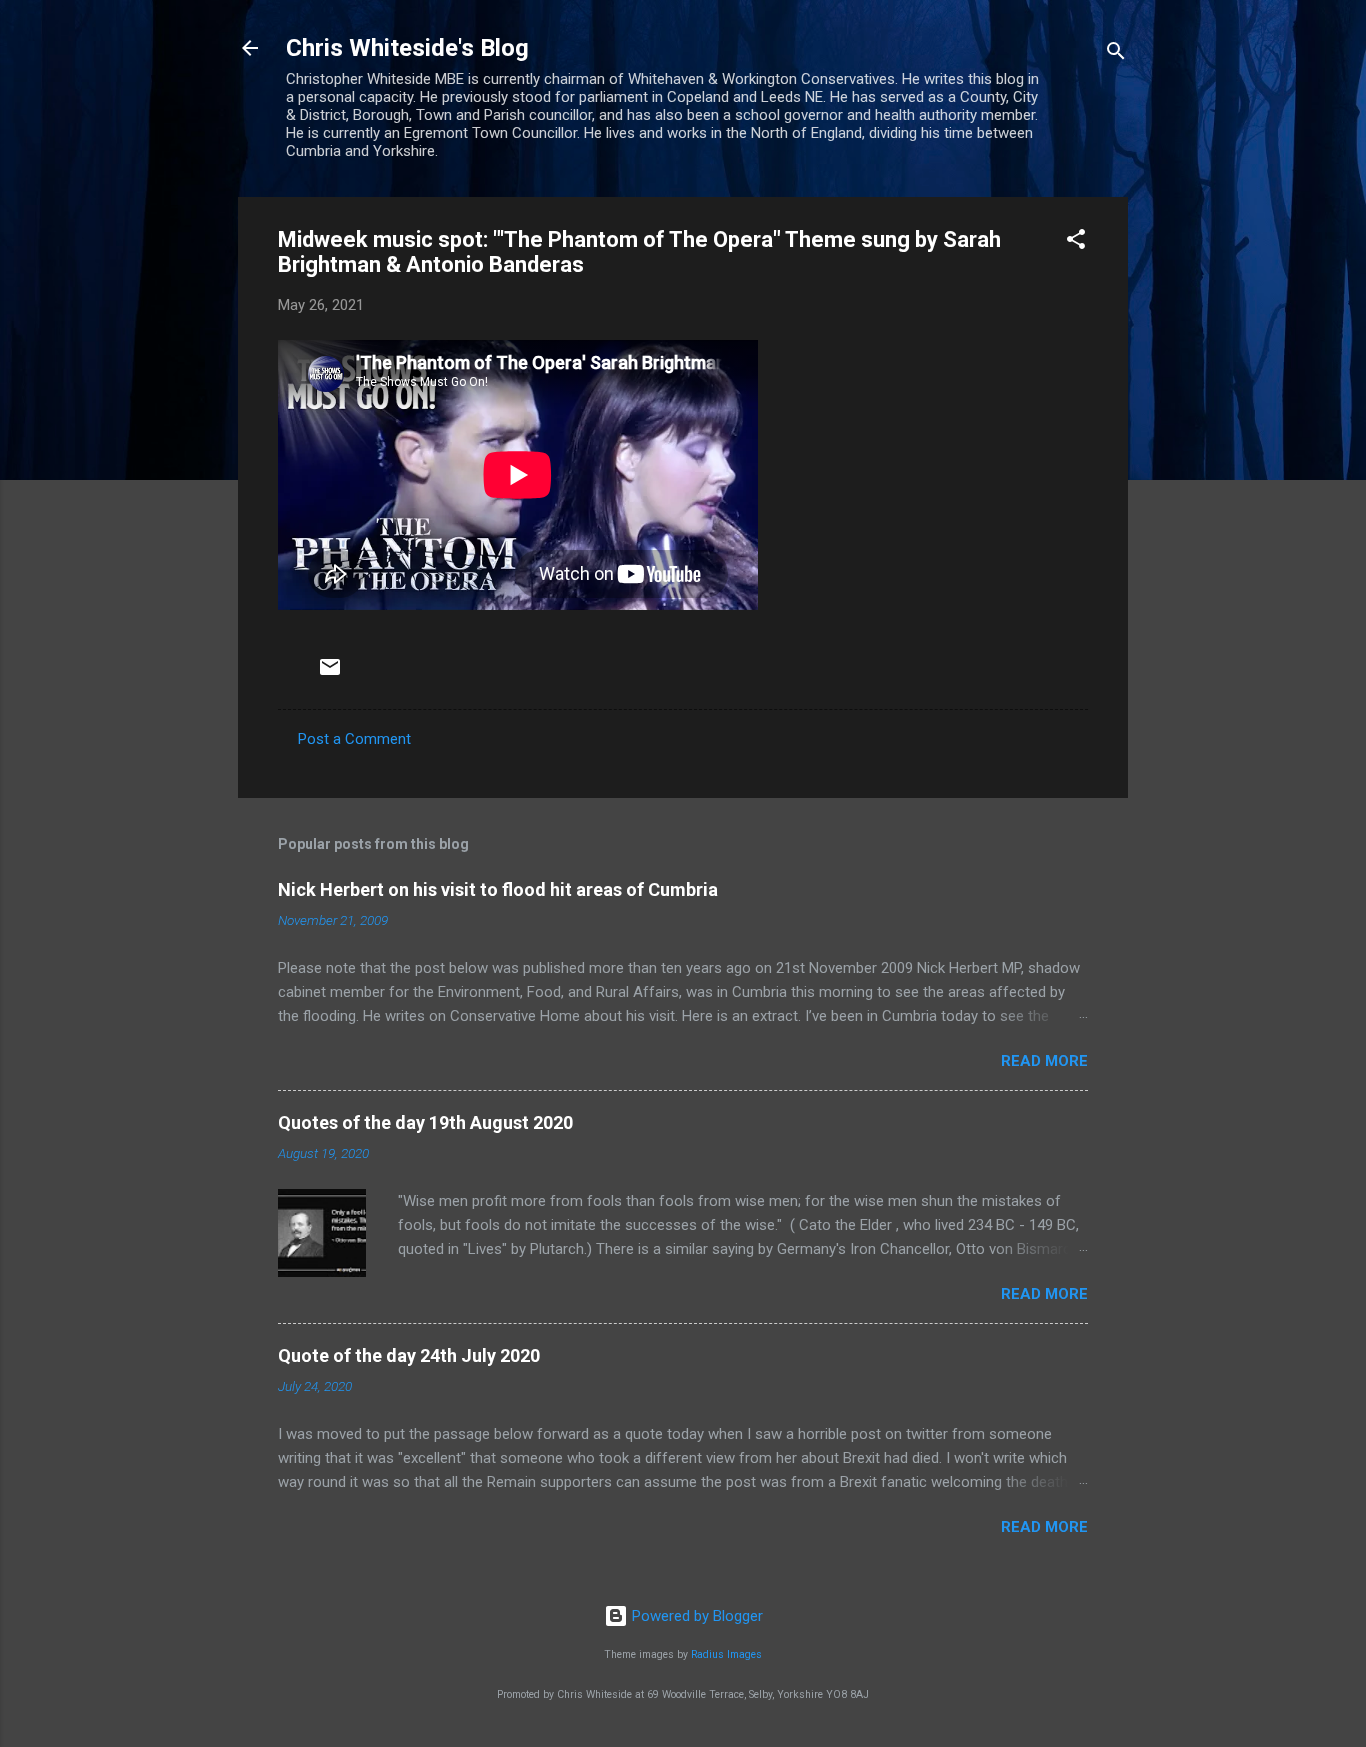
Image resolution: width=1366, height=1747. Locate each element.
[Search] (1116, 54)
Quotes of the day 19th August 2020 (425, 1122)
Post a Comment (354, 739)
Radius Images (726, 1654)
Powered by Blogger (695, 1616)
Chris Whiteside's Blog (407, 48)
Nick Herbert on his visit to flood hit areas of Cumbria (498, 889)
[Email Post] (330, 674)
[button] (1076, 242)
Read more (1044, 1061)
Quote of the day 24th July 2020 (409, 1355)
